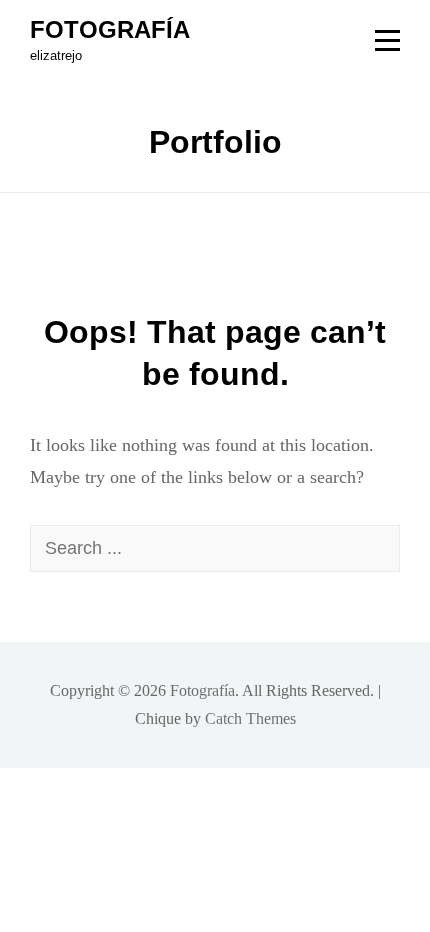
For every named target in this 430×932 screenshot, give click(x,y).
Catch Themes (250, 718)
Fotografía (110, 29)
